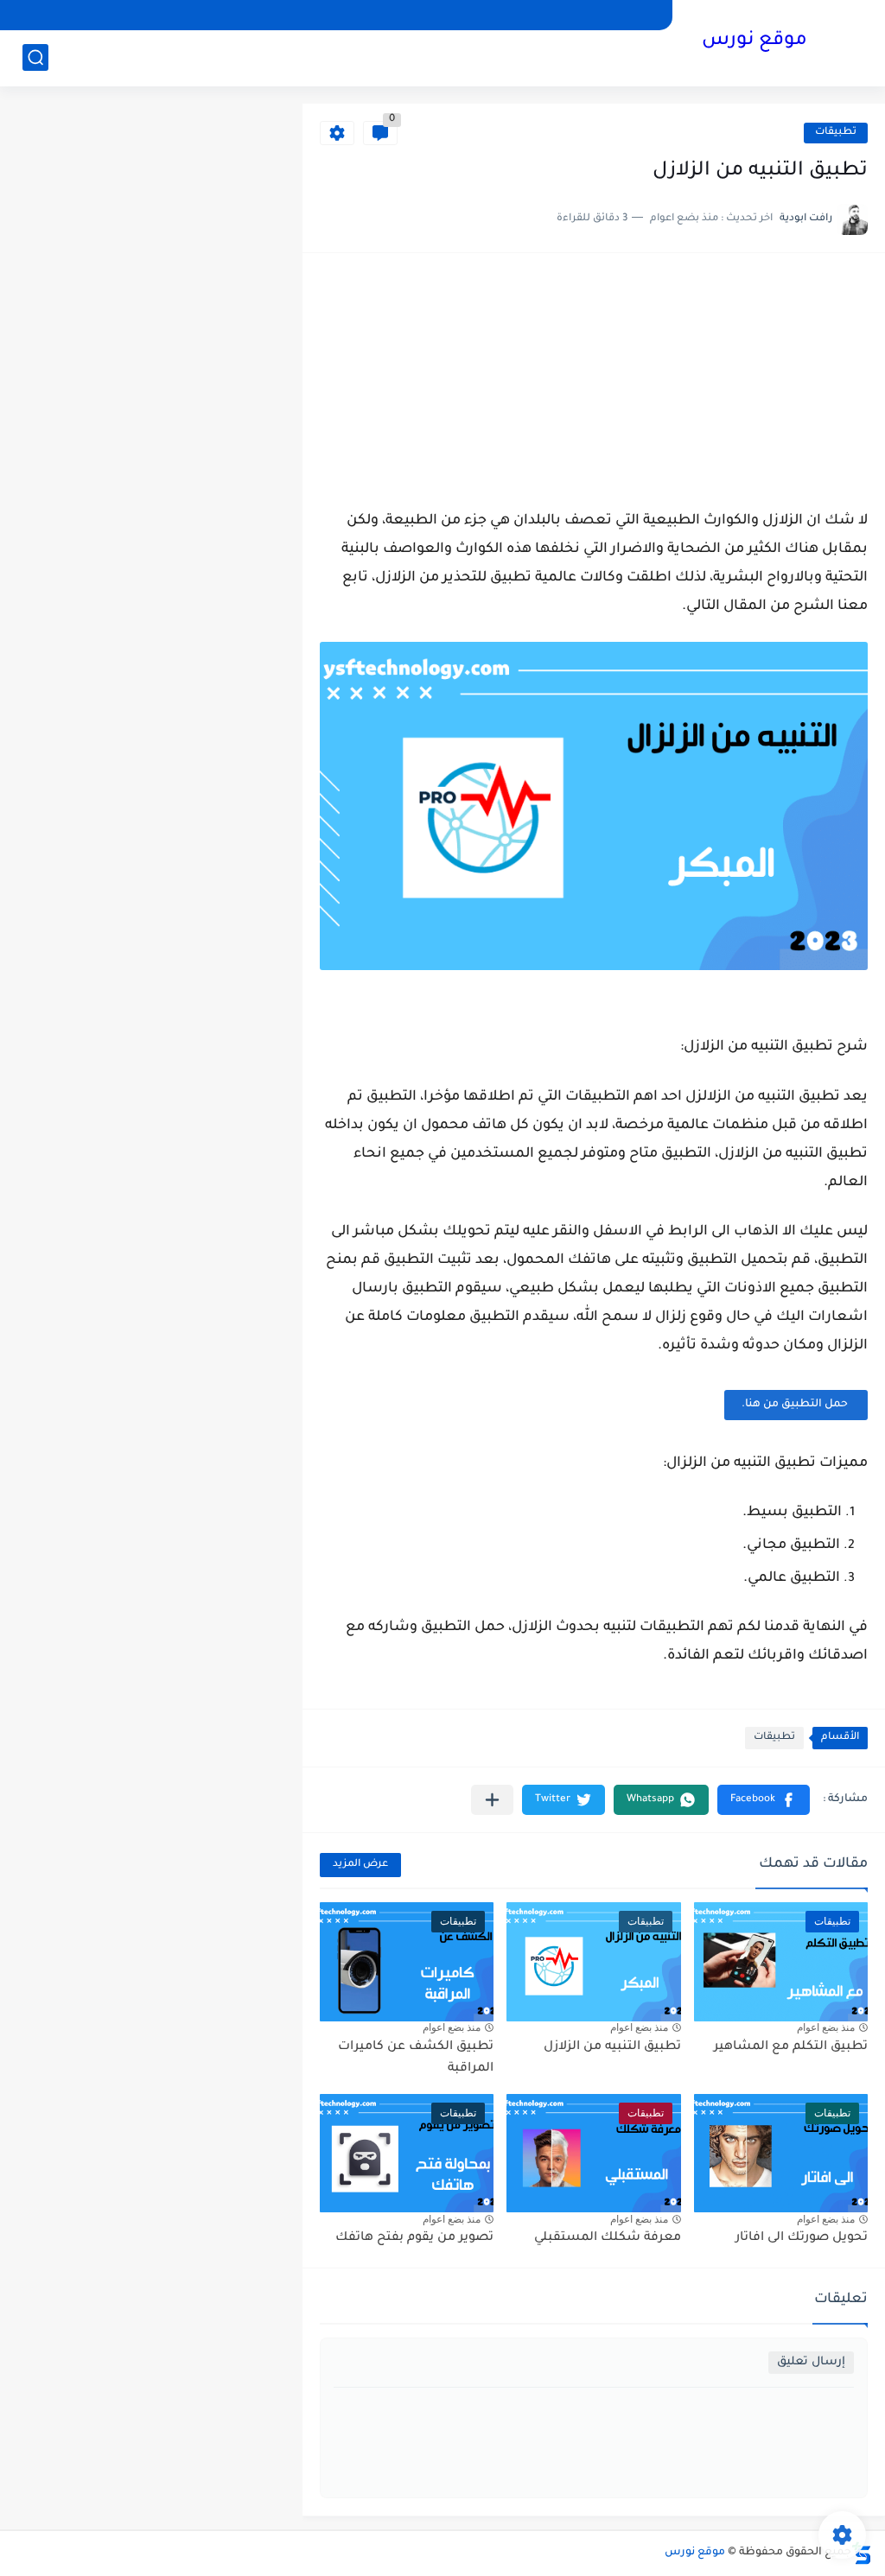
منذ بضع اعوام (826, 2027)
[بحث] (35, 57)
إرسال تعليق (811, 2362)
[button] (764, 1800)
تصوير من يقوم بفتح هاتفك (414, 2238)
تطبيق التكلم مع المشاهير (791, 2047)
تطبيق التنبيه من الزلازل (612, 2047)
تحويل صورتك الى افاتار (802, 2238)
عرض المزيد (360, 1865)
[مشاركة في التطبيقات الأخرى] (492, 1800)
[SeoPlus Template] (862, 2553)
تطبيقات (836, 133)
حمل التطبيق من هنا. (796, 1405)
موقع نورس (754, 41)
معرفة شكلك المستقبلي (608, 2238)
